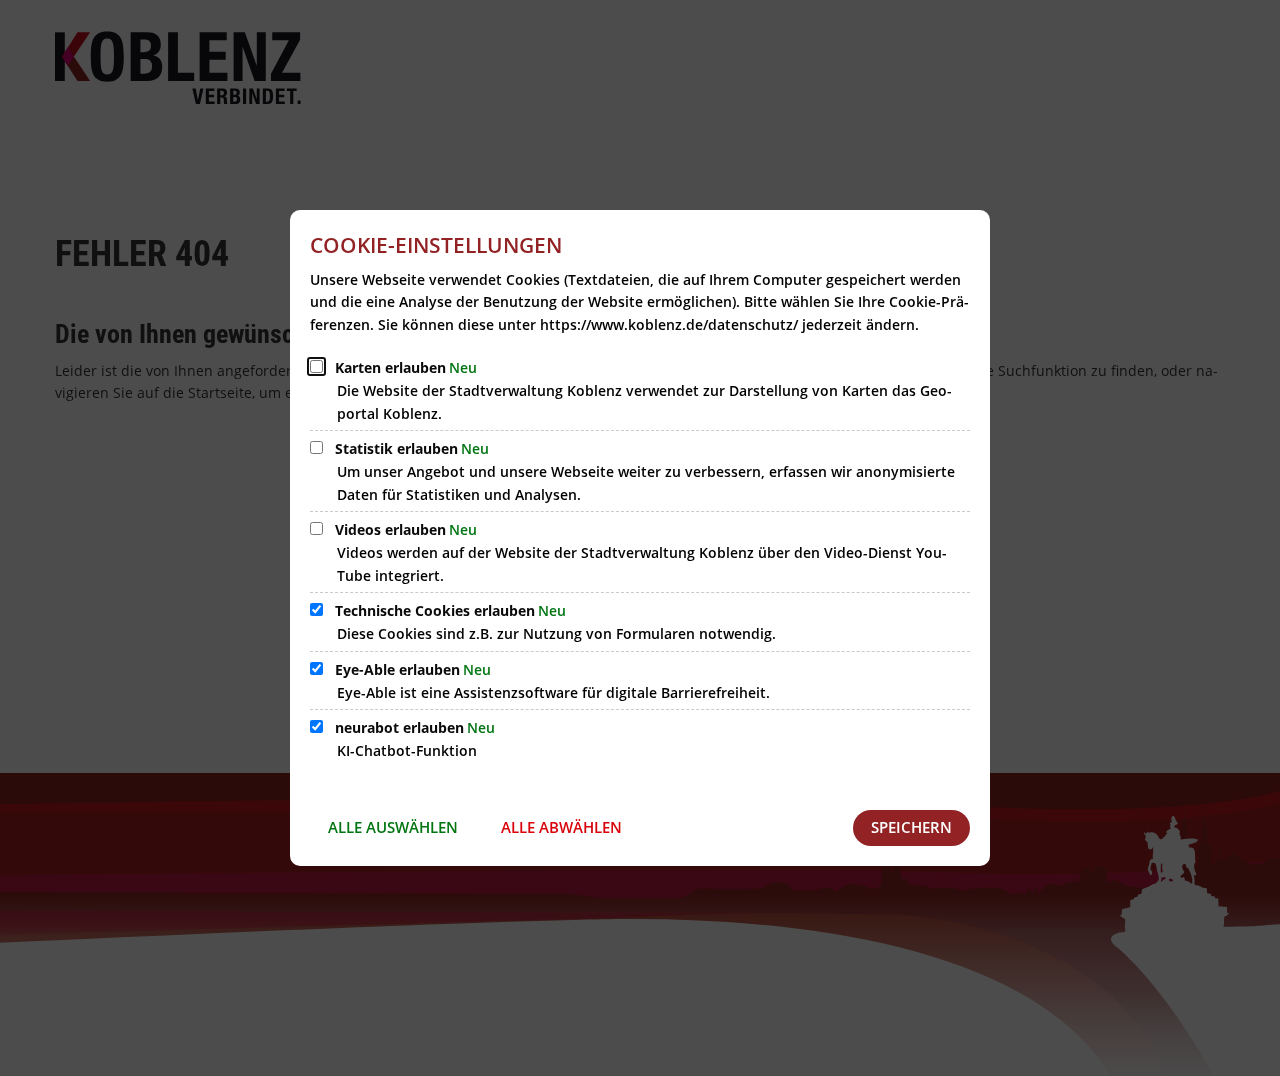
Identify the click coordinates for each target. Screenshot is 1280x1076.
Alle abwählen (561, 827)
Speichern (911, 827)
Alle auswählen (393, 827)
